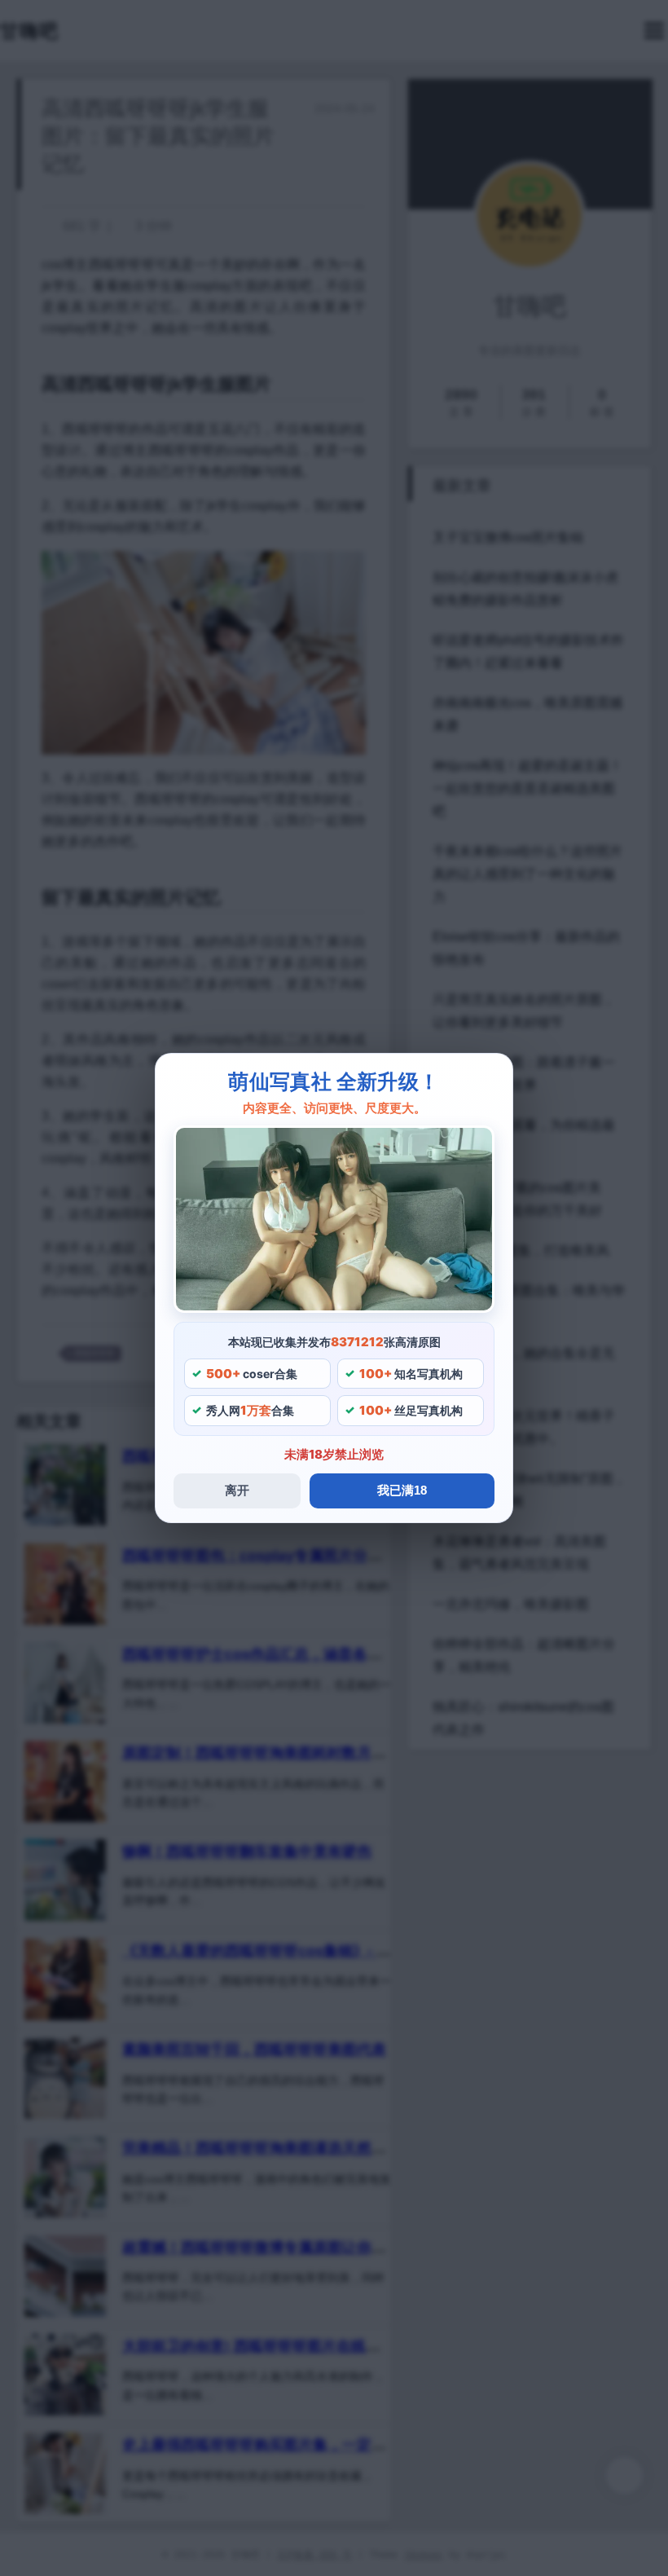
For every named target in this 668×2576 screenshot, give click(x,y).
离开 (237, 1490)
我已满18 (402, 1490)
